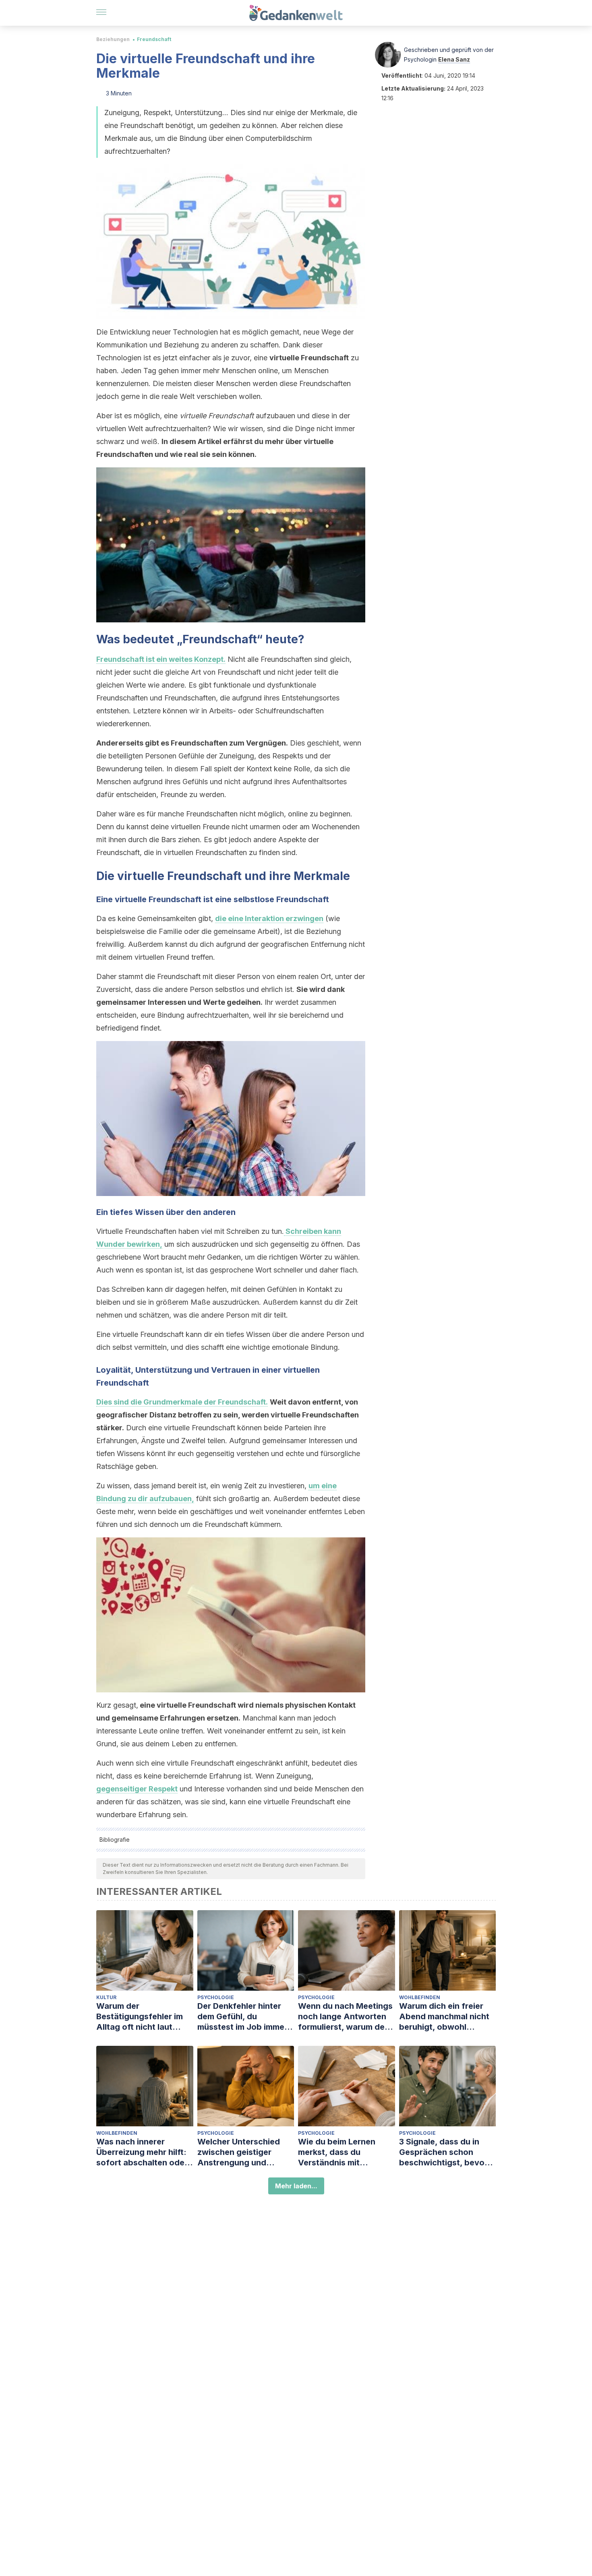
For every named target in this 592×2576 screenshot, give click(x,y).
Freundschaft (154, 39)
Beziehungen (113, 39)
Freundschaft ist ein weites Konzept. (161, 659)
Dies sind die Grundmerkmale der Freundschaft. (182, 1402)
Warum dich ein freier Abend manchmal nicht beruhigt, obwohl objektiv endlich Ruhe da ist (447, 2017)
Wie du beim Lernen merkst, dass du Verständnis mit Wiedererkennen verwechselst (337, 2152)
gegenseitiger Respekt (137, 1789)
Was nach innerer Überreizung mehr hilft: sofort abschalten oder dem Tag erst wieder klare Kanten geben (142, 2152)
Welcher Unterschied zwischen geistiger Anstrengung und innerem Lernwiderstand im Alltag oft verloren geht (245, 2152)
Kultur (106, 1997)
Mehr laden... (296, 2186)
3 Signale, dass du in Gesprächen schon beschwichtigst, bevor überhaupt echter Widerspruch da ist (443, 2152)
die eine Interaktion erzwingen (269, 918)
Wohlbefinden (420, 1997)
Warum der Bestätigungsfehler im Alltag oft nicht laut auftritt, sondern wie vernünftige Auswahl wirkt (140, 2017)
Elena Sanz (454, 59)
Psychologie (216, 1997)
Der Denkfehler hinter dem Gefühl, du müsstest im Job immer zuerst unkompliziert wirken (242, 2017)
